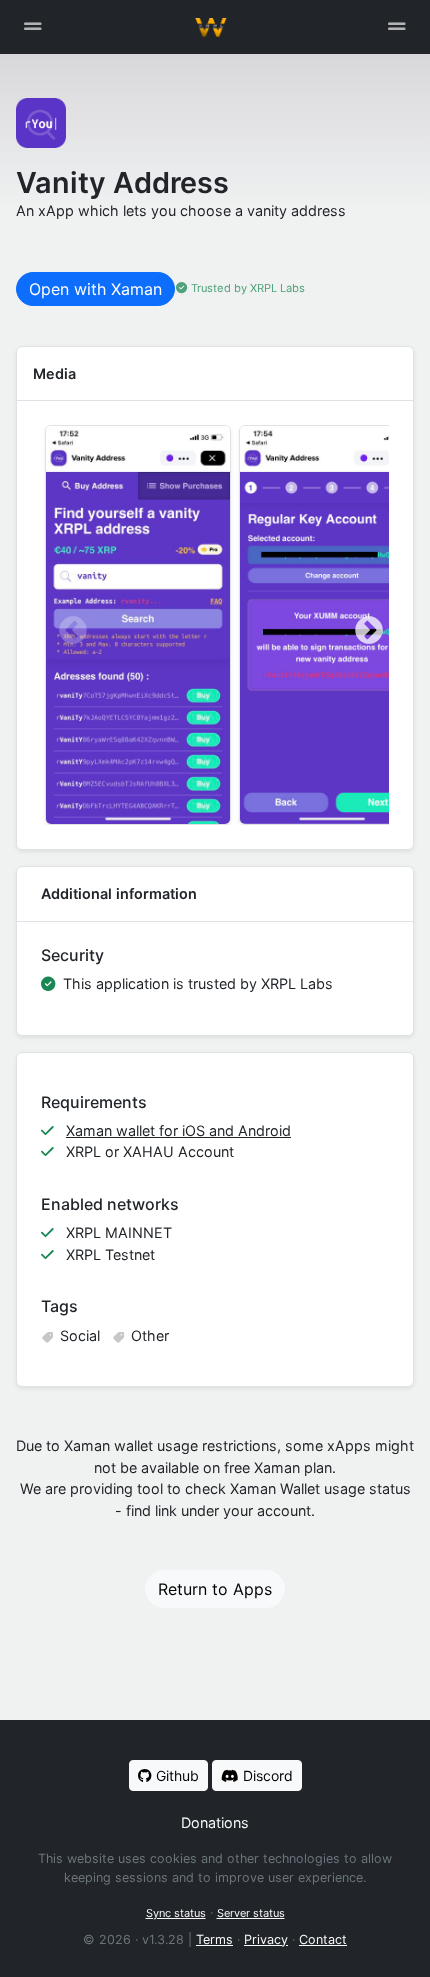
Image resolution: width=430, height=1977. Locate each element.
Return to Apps (215, 1589)
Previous (67, 625)
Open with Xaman (95, 289)
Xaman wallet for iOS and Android (178, 1130)
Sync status (176, 1913)
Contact (323, 1939)
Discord (266, 1775)
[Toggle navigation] (397, 27)
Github (175, 1775)
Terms (214, 1939)
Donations (215, 1822)
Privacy (266, 1939)
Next (363, 625)
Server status (251, 1913)
